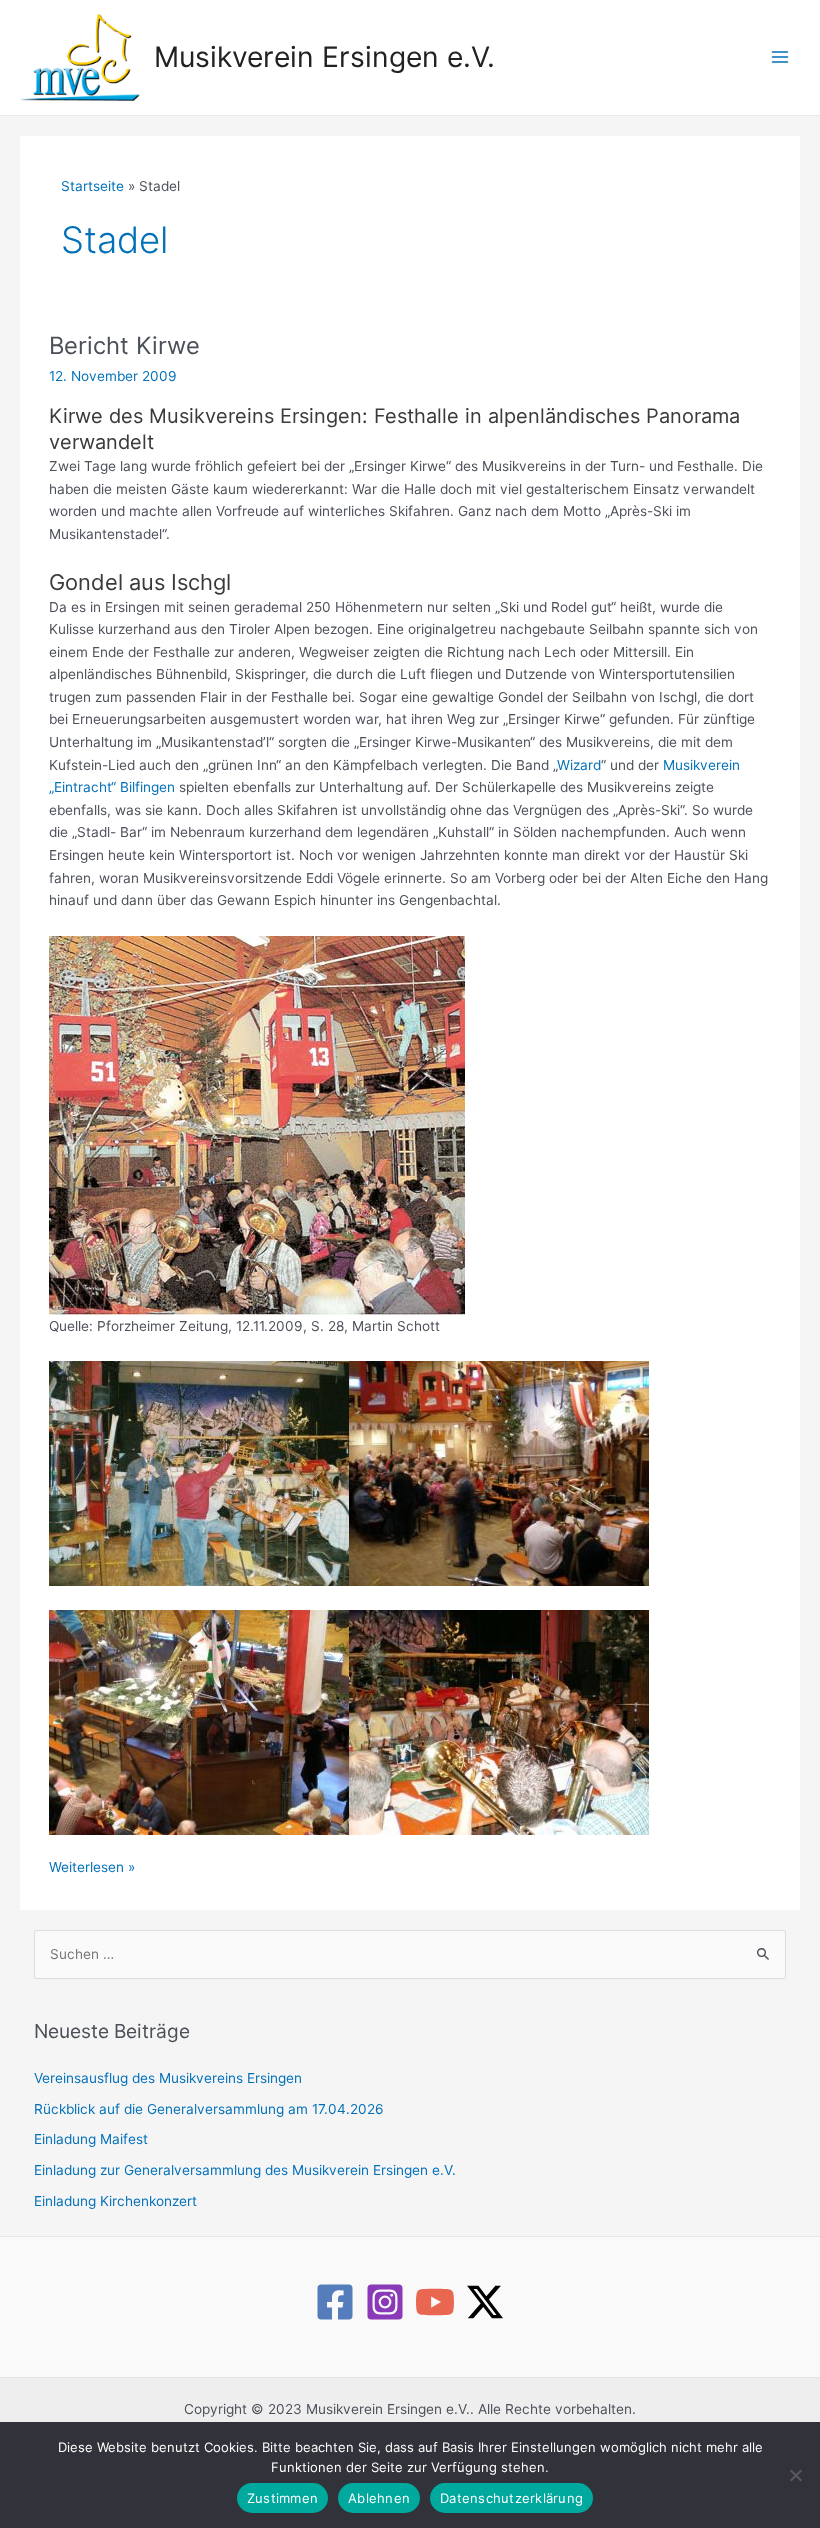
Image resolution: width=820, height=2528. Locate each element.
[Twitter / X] (485, 2302)
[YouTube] (435, 2302)
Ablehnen (379, 2498)
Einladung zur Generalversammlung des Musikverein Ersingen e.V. (245, 2170)
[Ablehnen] (795, 2475)
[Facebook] (335, 2302)
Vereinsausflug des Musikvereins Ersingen (168, 2078)
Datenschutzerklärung (511, 2498)
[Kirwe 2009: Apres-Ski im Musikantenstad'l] (199, 1472)
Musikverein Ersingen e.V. (324, 57)
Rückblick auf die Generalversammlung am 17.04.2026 (209, 2109)
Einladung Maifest (91, 2139)
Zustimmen (282, 2498)
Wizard (579, 765)
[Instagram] (385, 2302)
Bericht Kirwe (124, 345)
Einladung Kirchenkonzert (115, 2201)
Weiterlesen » (92, 1868)
